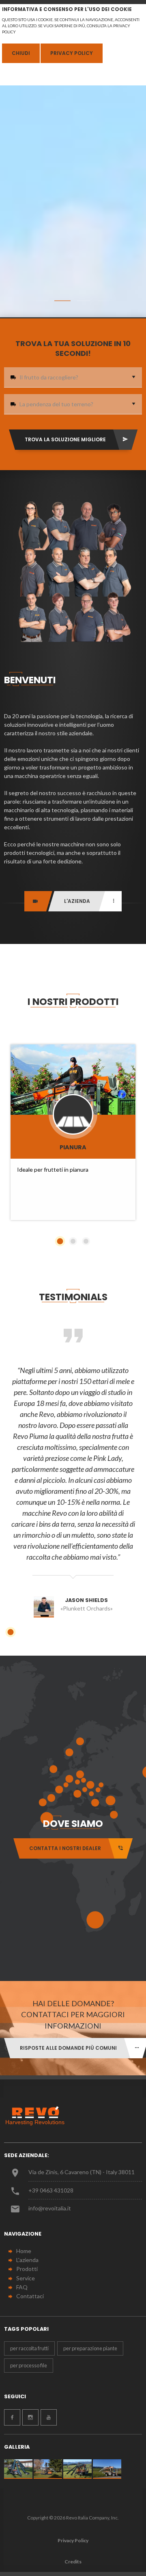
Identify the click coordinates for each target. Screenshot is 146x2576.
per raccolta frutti (29, 2348)
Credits (73, 2562)
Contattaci (30, 2296)
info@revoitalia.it (50, 2208)
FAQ (22, 2287)
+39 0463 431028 (51, 2190)
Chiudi (21, 53)
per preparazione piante (90, 2348)
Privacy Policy (72, 53)
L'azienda (27, 2260)
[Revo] (39, 2116)
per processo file (29, 2365)
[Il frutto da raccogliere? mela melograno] (73, 377)
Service (26, 2278)
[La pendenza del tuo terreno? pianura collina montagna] (73, 404)
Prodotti (27, 2269)
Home (24, 2251)
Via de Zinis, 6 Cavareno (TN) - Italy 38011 (82, 2172)
